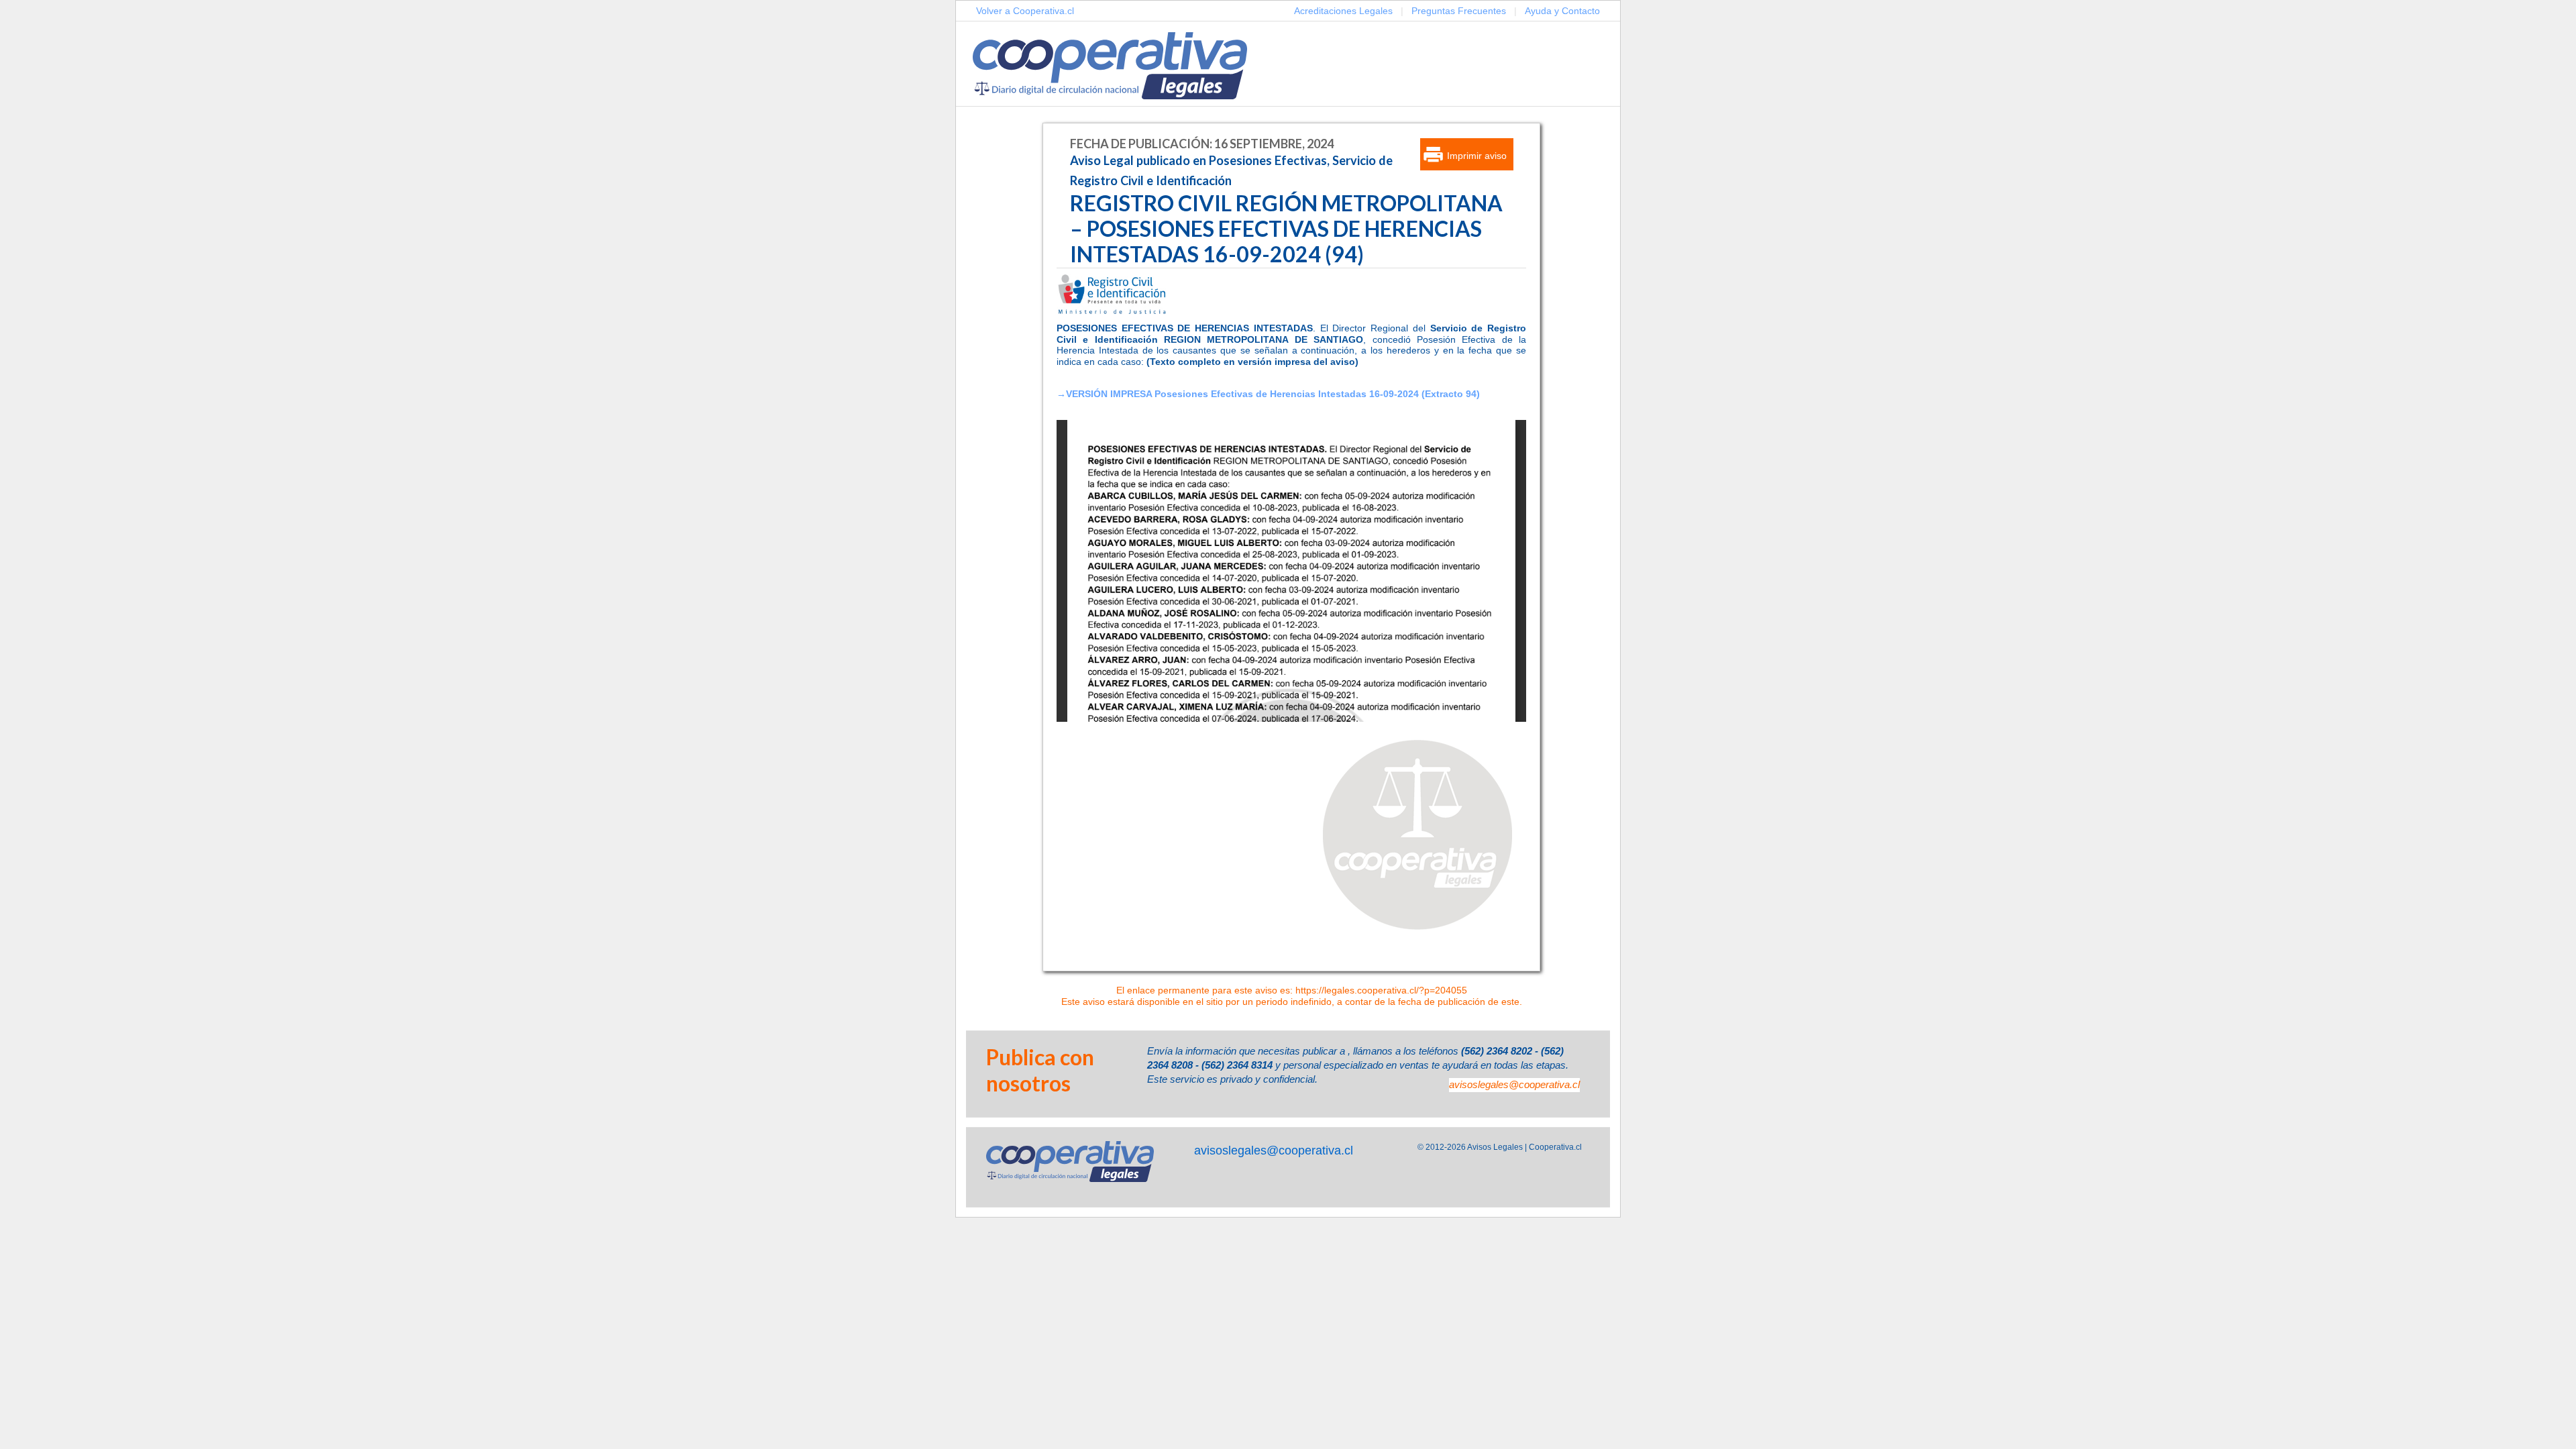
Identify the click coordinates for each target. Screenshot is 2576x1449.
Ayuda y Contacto (1562, 11)
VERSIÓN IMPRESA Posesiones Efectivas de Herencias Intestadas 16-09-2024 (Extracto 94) (1273, 394)
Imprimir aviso (1477, 156)
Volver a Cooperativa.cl (1025, 11)
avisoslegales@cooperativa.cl (1514, 1084)
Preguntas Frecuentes (1459, 11)
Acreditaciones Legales (1343, 11)
